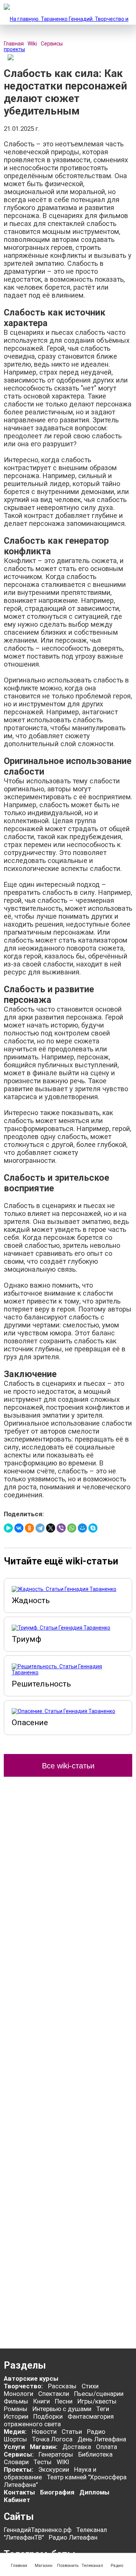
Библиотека (95, 2454)
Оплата (107, 2447)
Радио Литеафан (73, 2537)
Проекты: (19, 2469)
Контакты (19, 2492)
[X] (51, 1528)
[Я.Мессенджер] (8, 1528)
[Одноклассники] (29, 1528)
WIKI (63, 2462)
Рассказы (62, 2386)
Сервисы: (19, 2454)
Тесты (43, 2462)
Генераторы (56, 2454)
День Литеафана (102, 2439)
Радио (96, 2432)
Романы (16, 2409)
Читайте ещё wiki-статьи (61, 1561)
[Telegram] (40, 1528)
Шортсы (15, 2439)
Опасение (30, 1723)
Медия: (16, 2432)
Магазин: (44, 2447)
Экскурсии (54, 2469)
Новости (44, 2432)
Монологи (19, 2394)
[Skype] (93, 1528)
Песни (64, 2401)
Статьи (72, 2432)
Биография (57, 2492)
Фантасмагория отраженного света (59, 2420)
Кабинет (17, 2500)
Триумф (26, 1639)
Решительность (41, 1684)
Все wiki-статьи (68, 1766)
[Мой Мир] (82, 1528)
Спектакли (54, 2394)
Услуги (14, 2447)
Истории (16, 2416)
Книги (42, 2401)
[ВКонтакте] (19, 1528)
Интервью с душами (62, 2409)
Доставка (77, 2447)
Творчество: (24, 2386)
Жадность (31, 1600)
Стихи (90, 2386)
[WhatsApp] (72, 1528)
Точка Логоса (52, 2439)
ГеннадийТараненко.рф (38, 2530)
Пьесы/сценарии (99, 2394)
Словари (16, 2462)
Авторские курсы (31, 2378)
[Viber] (61, 1528)
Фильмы (16, 2401)
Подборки (48, 2416)
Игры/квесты (97, 2401)
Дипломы (94, 2492)
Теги (103, 2409)
